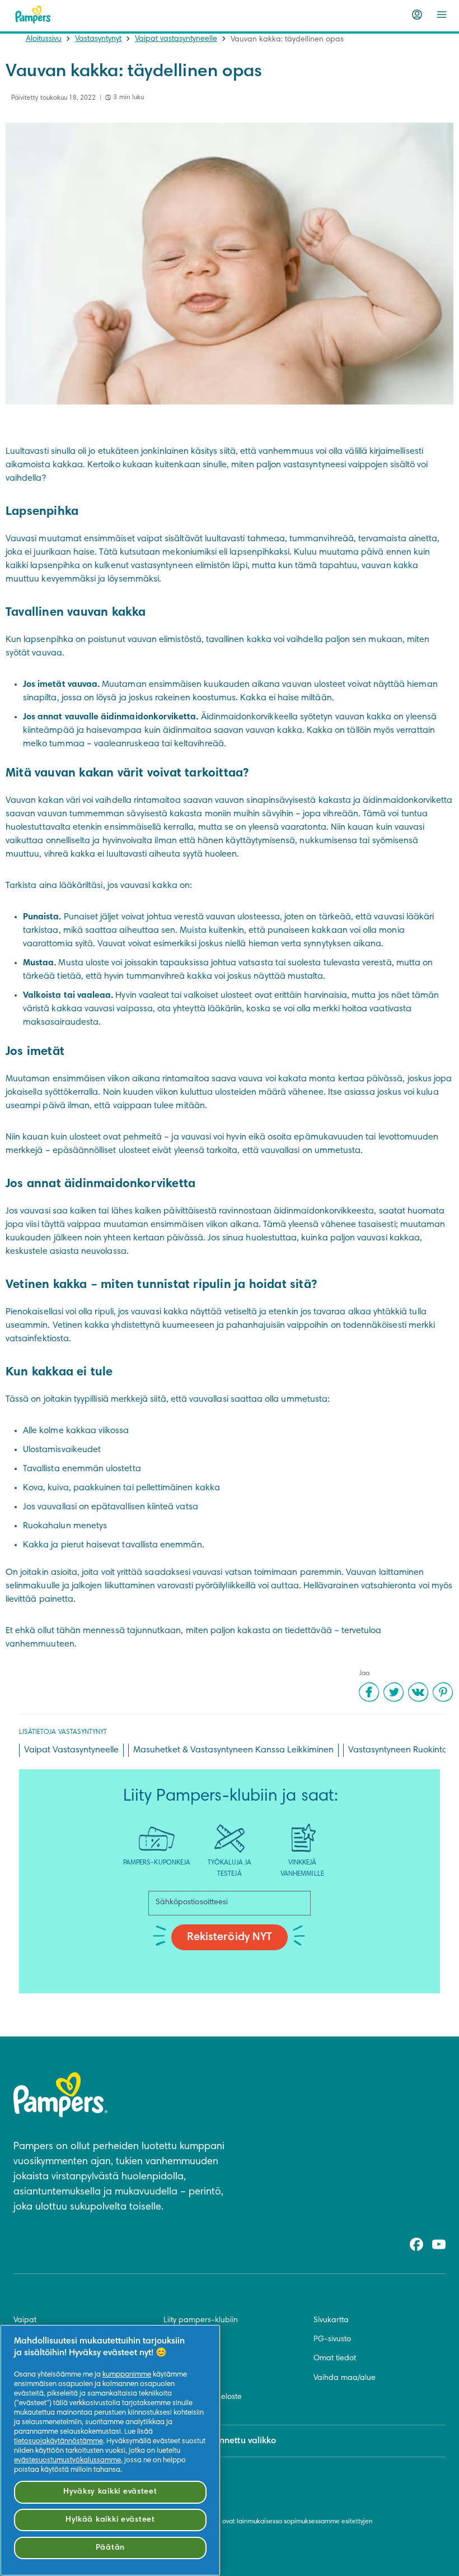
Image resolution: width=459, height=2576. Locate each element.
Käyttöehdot (185, 2359)
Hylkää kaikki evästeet (110, 2520)
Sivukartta (331, 2321)
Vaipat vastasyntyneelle (176, 39)
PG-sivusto (332, 2340)
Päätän (110, 2548)
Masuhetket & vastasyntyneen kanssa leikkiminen (233, 1750)
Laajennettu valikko (236, 2441)
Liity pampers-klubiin (201, 2321)
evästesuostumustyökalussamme (67, 2461)
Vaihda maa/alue (345, 2378)
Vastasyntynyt (98, 39)
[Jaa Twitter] (394, 1692)
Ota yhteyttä (185, 2340)
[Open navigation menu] (442, 15)
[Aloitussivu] (33, 15)
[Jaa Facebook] (369, 1692)
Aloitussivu (44, 39)
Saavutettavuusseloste (203, 2397)
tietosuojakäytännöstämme (58, 2442)
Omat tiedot (335, 2359)
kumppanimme (127, 2375)
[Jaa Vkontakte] (418, 1692)
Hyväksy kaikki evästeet (110, 2492)
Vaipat (25, 2321)
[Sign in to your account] (417, 15)
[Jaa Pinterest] (443, 1692)
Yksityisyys (180, 2378)
